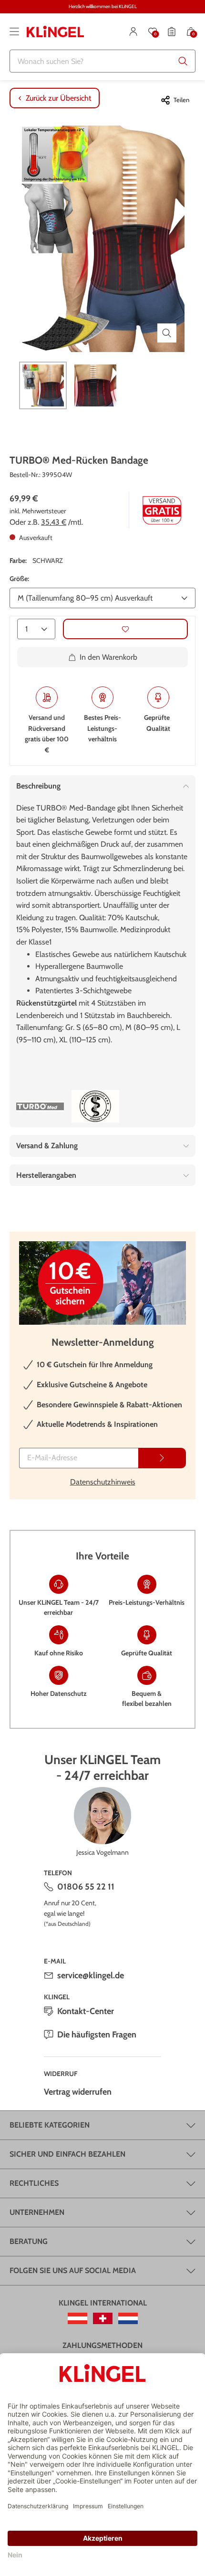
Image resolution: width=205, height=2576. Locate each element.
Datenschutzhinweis (103, 1482)
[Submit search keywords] (183, 61)
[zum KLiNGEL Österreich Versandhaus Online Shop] (77, 2318)
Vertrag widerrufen (78, 2092)
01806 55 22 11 (86, 1887)
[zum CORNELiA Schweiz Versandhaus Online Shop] (103, 2318)
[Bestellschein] (172, 31)
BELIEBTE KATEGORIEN (50, 2125)
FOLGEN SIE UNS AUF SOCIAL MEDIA (73, 2270)
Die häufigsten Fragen (97, 2035)
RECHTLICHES (34, 2183)
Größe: (19, 579)
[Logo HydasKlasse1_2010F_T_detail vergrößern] (95, 1106)
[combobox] (102, 61)
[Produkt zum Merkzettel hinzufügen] (125, 629)
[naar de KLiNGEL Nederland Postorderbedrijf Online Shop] (128, 2318)
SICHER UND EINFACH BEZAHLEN (67, 2154)
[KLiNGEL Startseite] (55, 31)
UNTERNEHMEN (37, 2212)
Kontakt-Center (86, 2011)
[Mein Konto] (133, 31)
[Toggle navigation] (14, 31)
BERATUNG (29, 2241)
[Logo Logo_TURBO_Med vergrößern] (40, 1106)
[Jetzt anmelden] (162, 1458)
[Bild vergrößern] (167, 333)
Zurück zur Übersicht (58, 98)
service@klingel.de (91, 1975)
